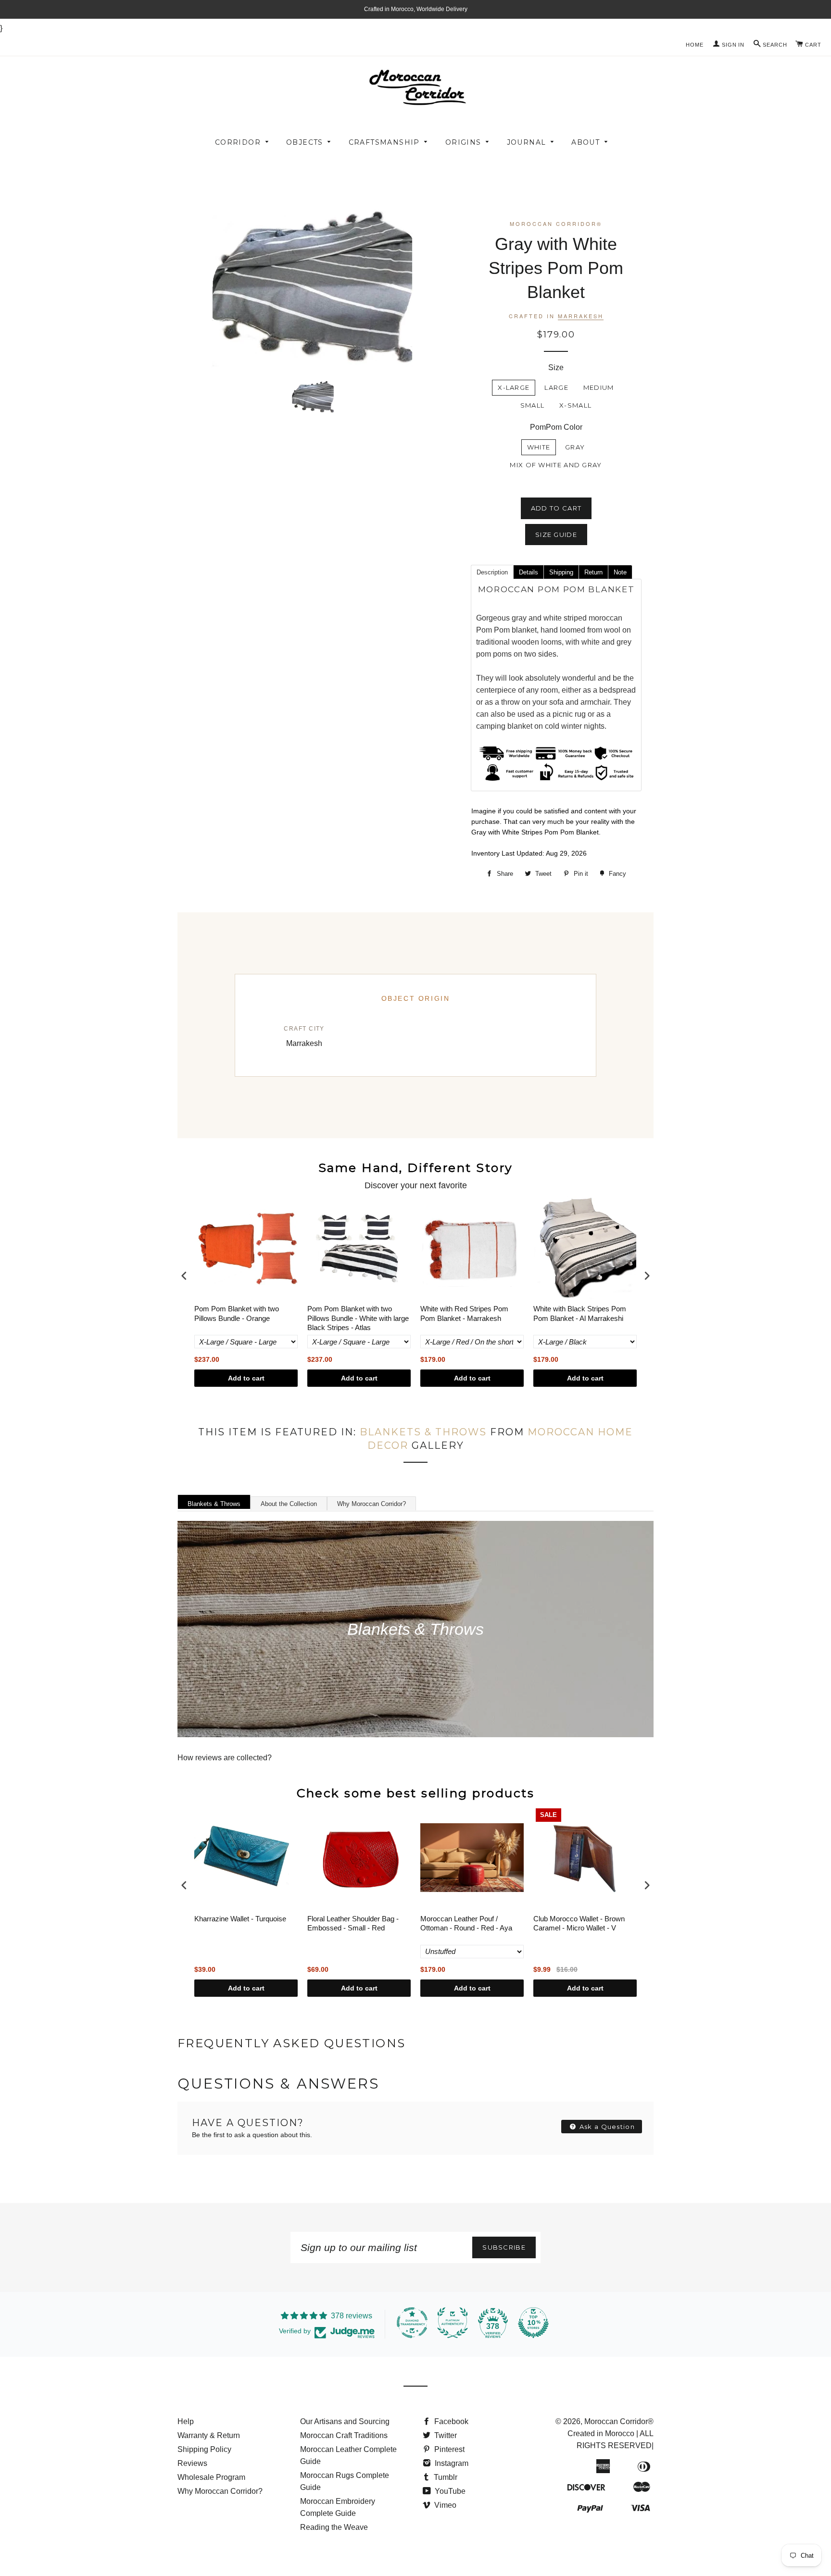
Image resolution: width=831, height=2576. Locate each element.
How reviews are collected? (225, 1758)
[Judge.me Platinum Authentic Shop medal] (453, 2323)
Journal (527, 142)
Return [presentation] (593, 572)
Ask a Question (606, 2127)
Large (556, 387)
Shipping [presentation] (561, 572)
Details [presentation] (529, 572)
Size (556, 367)
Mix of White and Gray (556, 465)
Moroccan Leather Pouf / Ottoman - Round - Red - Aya (466, 1923)
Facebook (450, 2421)
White (539, 447)
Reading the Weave (334, 2527)
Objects (305, 142)
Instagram (451, 2463)
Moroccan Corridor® (619, 2421)
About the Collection (289, 1504)
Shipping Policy (204, 2449)
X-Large (514, 387)
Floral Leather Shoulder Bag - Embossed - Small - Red (353, 1923)
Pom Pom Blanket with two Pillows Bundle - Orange (237, 1313)
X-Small (575, 405)
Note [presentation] (620, 572)
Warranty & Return (209, 2435)
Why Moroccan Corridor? (371, 1504)
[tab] (492, 572)
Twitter (445, 2435)
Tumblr (445, 2477)
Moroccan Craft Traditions (344, 2435)
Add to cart (246, 1378)
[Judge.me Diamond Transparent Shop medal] (412, 2323)
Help (186, 2421)
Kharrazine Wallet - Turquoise (240, 1919)
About (585, 142)
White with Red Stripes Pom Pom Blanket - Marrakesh (464, 1313)
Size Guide (556, 535)
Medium (599, 387)
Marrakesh (581, 316)
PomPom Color (556, 427)
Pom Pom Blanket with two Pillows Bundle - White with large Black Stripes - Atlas (358, 1318)
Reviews (192, 2463)
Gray (575, 447)
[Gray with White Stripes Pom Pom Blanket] (313, 396)
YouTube (449, 2491)
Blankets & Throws (423, 1432)
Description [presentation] (492, 572)
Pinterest (448, 2449)
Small (533, 405)
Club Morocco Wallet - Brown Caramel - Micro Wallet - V (579, 1923)
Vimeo (444, 2505)
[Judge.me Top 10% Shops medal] (533, 2323)
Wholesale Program (211, 2477)
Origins (463, 142)
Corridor (238, 142)
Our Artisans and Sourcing (345, 2421)
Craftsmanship (384, 142)
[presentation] (184, 1276)
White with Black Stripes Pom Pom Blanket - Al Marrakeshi (580, 1313)
